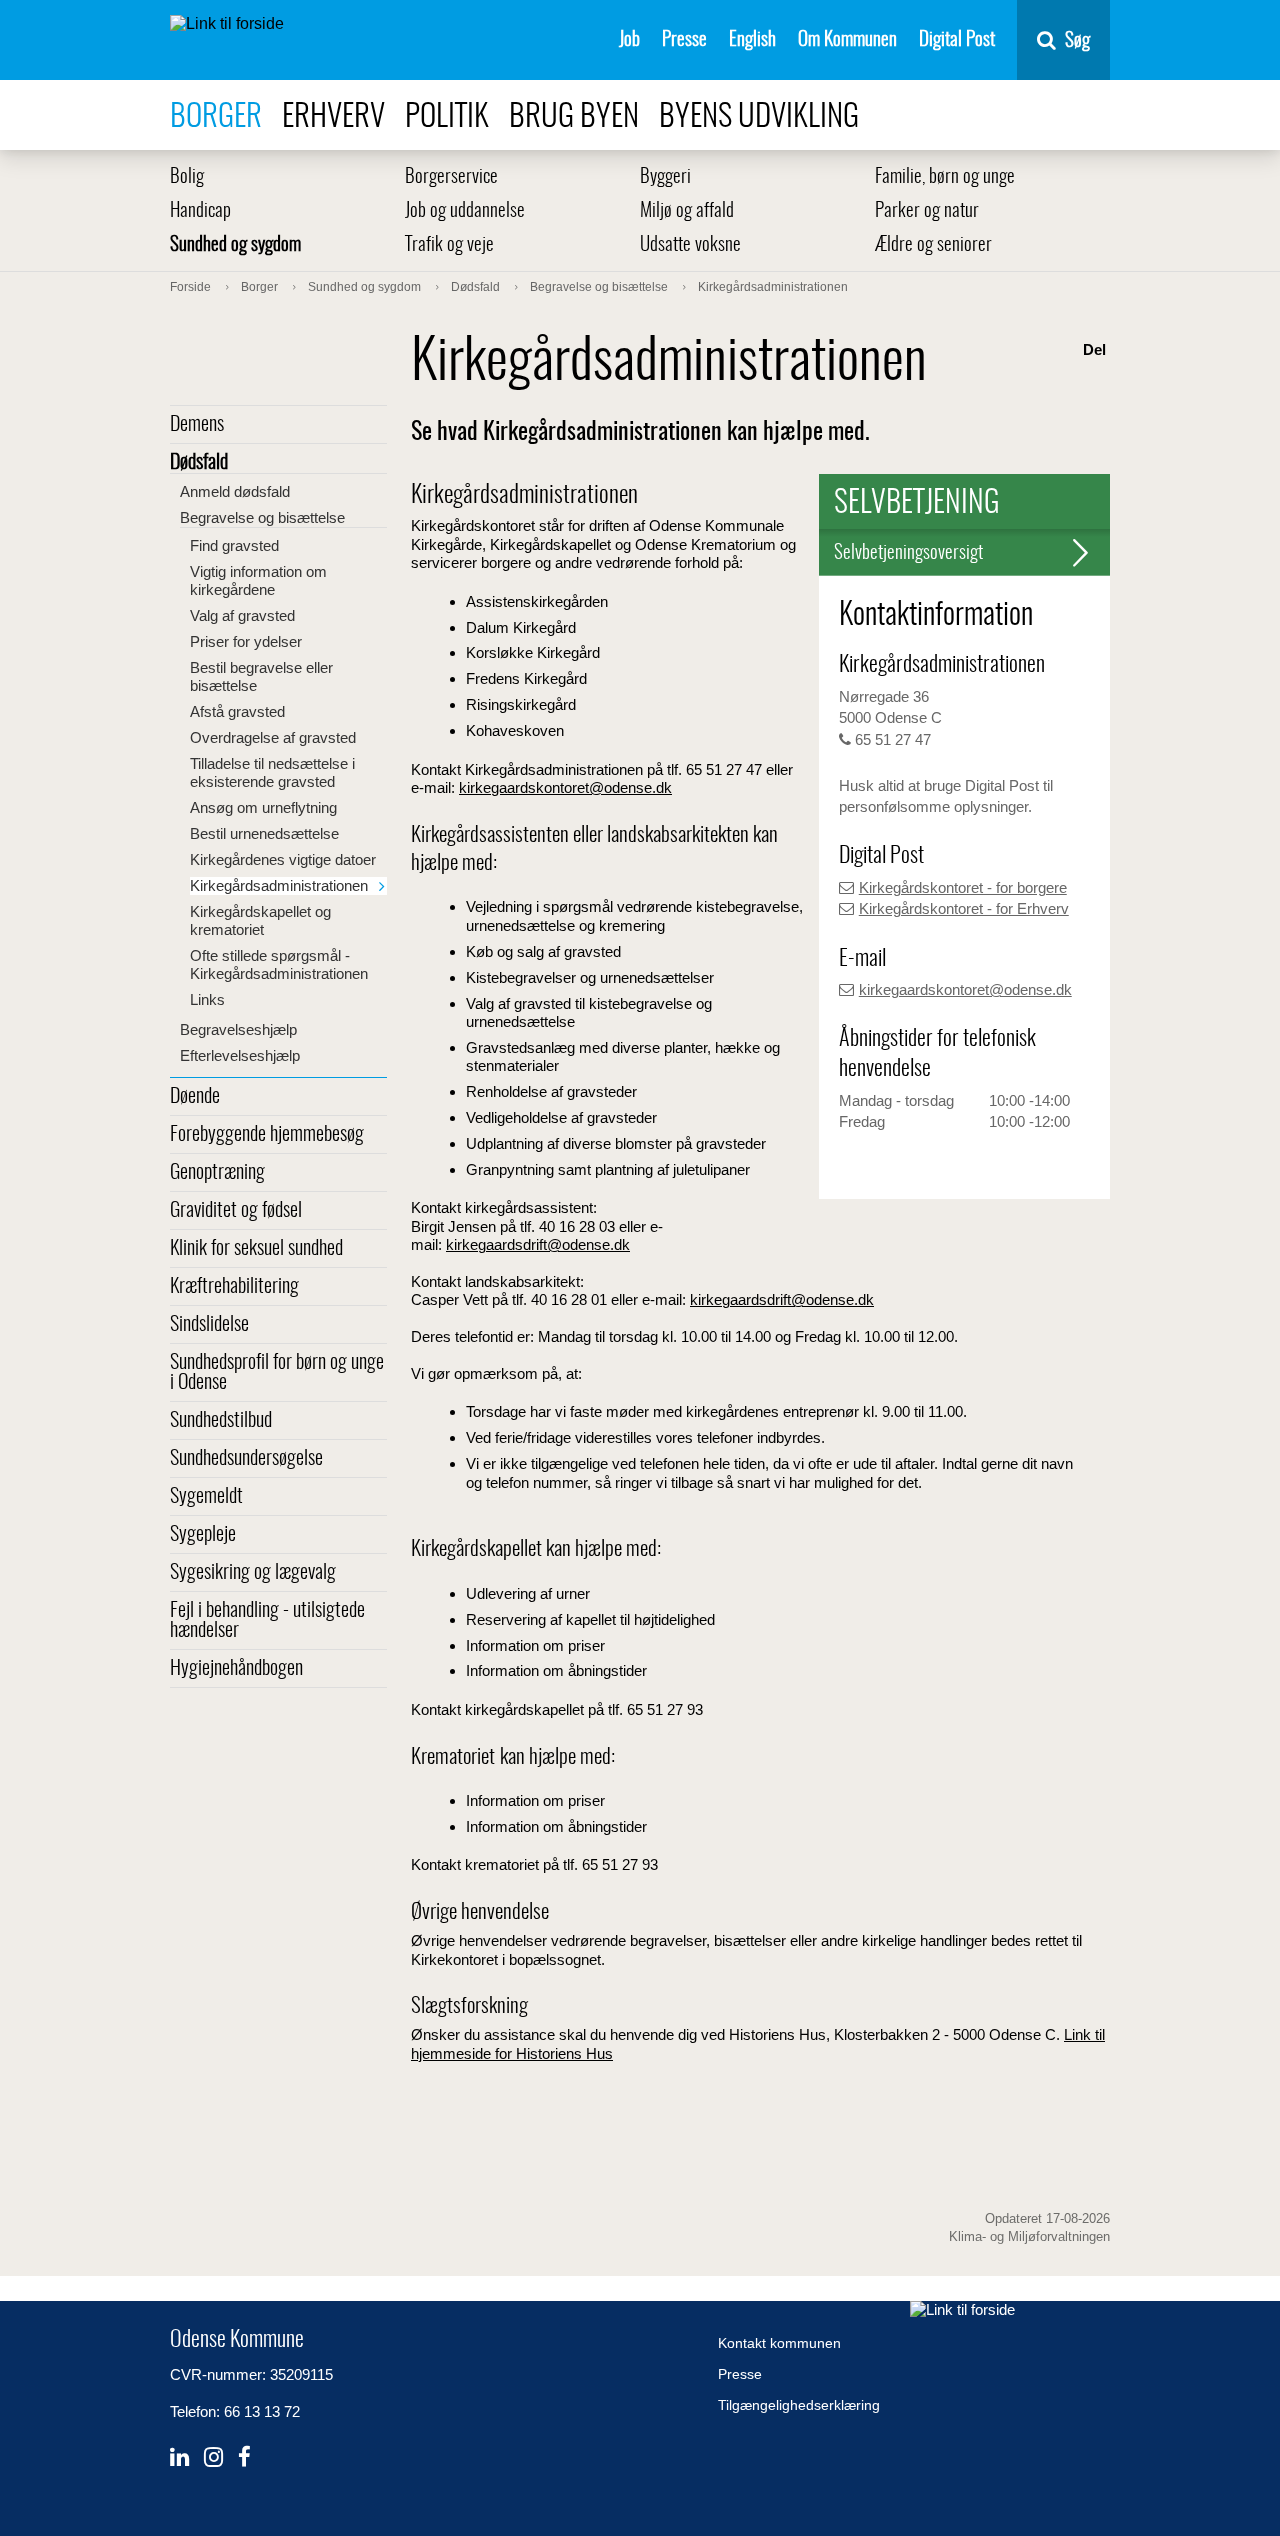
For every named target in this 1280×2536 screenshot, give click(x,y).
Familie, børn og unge (945, 177)
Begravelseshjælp (238, 1029)
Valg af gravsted (242, 615)
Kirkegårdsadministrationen (279, 885)
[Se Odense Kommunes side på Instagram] (213, 2457)
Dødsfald (199, 463)
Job (629, 40)
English (752, 40)
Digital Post (957, 40)
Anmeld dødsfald (235, 491)
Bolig (187, 177)
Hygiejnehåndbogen (236, 1669)
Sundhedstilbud (221, 1421)
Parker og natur (927, 211)
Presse (684, 40)
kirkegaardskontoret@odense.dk (965, 989)
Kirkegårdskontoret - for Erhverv (964, 908)
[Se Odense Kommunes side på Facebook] (244, 2457)
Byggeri (665, 177)
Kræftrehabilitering (234, 1287)
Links (207, 999)
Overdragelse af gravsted (273, 737)
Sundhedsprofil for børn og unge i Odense (277, 1373)
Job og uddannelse (465, 211)
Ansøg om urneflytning (263, 807)
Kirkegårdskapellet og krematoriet (260, 920)
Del (1094, 349)
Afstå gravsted (237, 711)
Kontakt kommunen (779, 2343)
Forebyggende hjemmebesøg (267, 1135)
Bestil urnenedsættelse (264, 833)
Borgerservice (451, 177)
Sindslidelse (209, 1325)
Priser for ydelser (246, 641)
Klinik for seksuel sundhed (256, 1249)
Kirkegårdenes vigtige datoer (283, 859)
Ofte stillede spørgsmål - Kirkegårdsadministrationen (279, 964)
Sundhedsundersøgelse (246, 1459)
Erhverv (333, 117)
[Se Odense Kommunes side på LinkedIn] (179, 2457)
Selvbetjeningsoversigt (908, 553)
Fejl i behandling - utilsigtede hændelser (267, 1621)
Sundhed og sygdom (235, 245)
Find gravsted (234, 545)
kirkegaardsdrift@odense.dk (538, 1244)
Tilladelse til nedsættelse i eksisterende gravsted (272, 772)
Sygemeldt (206, 1497)
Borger (216, 117)
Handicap (200, 211)
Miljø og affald (687, 211)
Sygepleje (203, 1535)
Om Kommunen (847, 40)
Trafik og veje (449, 245)
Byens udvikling (759, 117)
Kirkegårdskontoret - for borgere (963, 887)
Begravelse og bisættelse (262, 517)
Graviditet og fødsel (236, 1211)
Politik (447, 117)
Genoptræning (217, 1173)
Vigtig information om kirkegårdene (258, 580)
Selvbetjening (917, 504)
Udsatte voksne (690, 245)
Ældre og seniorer (933, 245)
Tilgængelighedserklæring (799, 2405)
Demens (197, 425)
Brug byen (574, 117)
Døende (195, 1097)
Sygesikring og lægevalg (253, 1573)
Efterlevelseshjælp (240, 1055)
